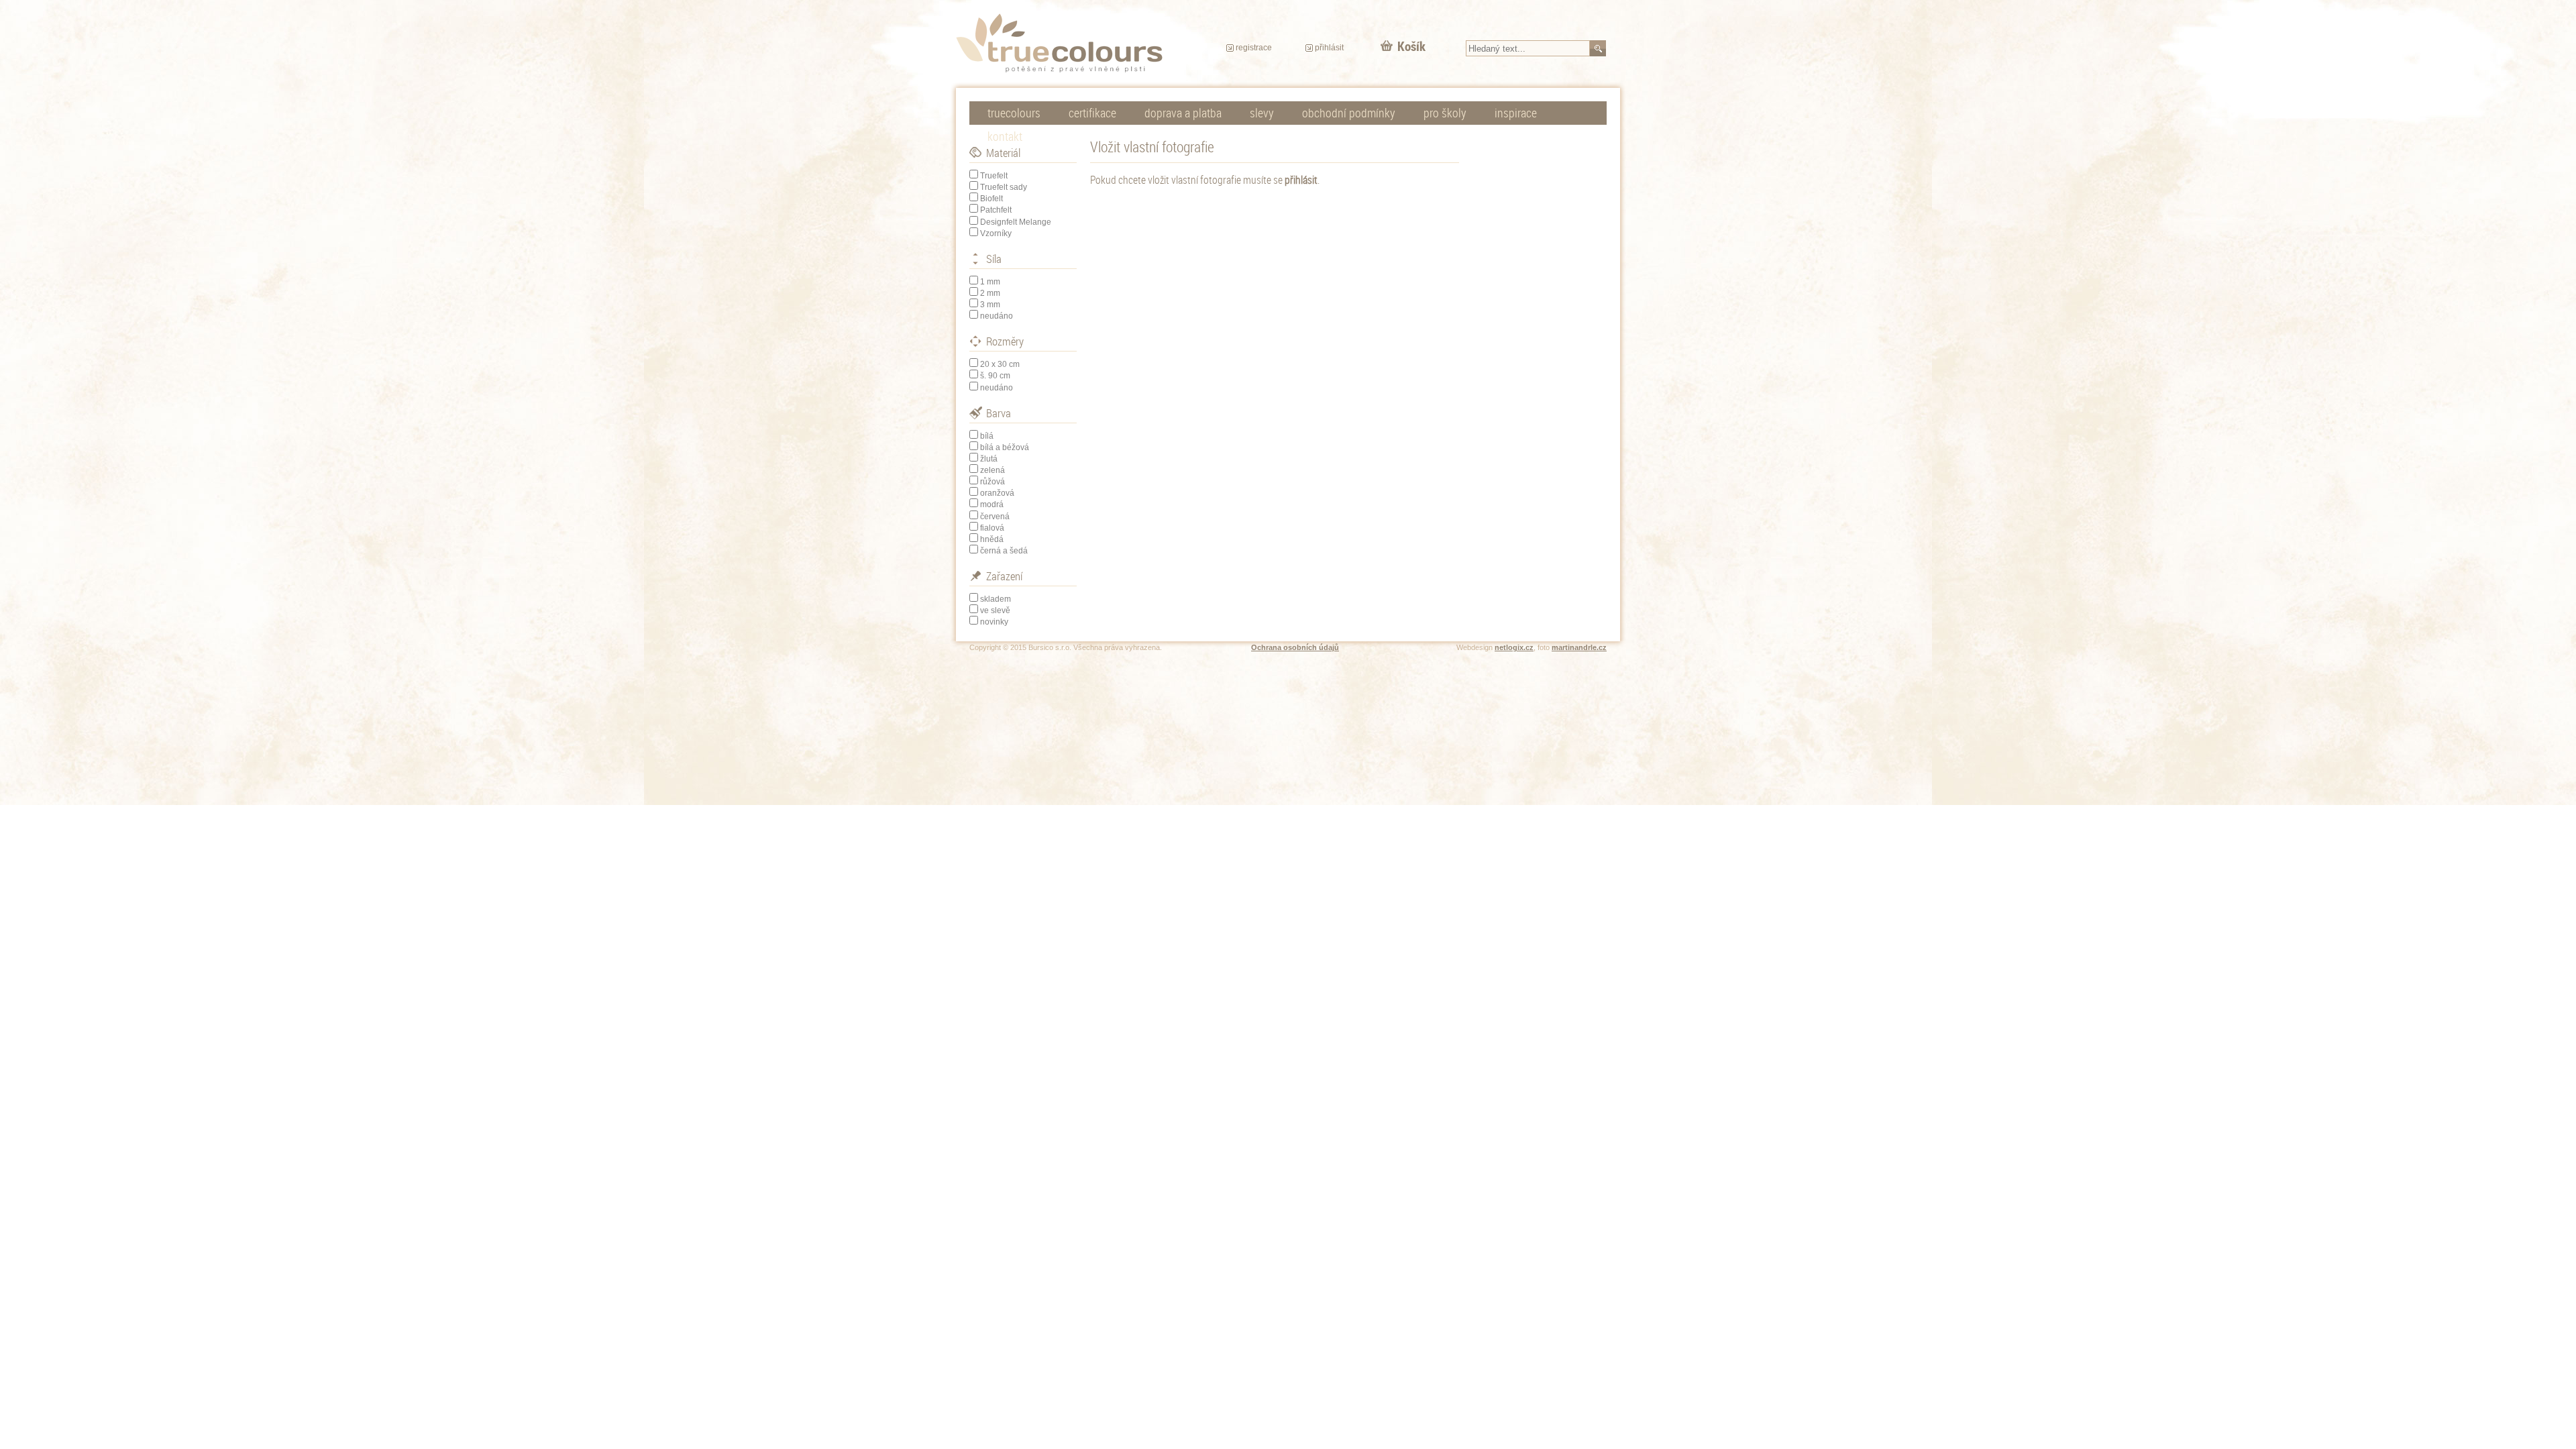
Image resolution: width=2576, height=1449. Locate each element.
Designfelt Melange (1016, 222)
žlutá (989, 459)
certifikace (1092, 113)
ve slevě (995, 610)
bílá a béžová (1005, 447)
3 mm (990, 305)
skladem (996, 599)
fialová (992, 528)
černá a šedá (1004, 551)
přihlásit (1329, 48)
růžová (992, 482)
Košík (1411, 46)
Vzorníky (996, 233)
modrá (992, 504)
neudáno (997, 316)
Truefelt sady (1004, 187)
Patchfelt (996, 210)
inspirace (1516, 113)
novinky (994, 622)
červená (995, 517)
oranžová (997, 493)
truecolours (1014, 113)
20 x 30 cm (1000, 364)
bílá (987, 436)
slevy (1262, 113)
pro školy (1445, 113)
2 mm (990, 293)
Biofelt (991, 199)
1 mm (990, 282)
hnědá (992, 539)
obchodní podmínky (1349, 113)
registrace (1254, 48)
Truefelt (994, 176)
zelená (992, 470)
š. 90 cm (995, 376)
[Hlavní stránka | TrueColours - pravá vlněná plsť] (1059, 43)
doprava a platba (1183, 113)
